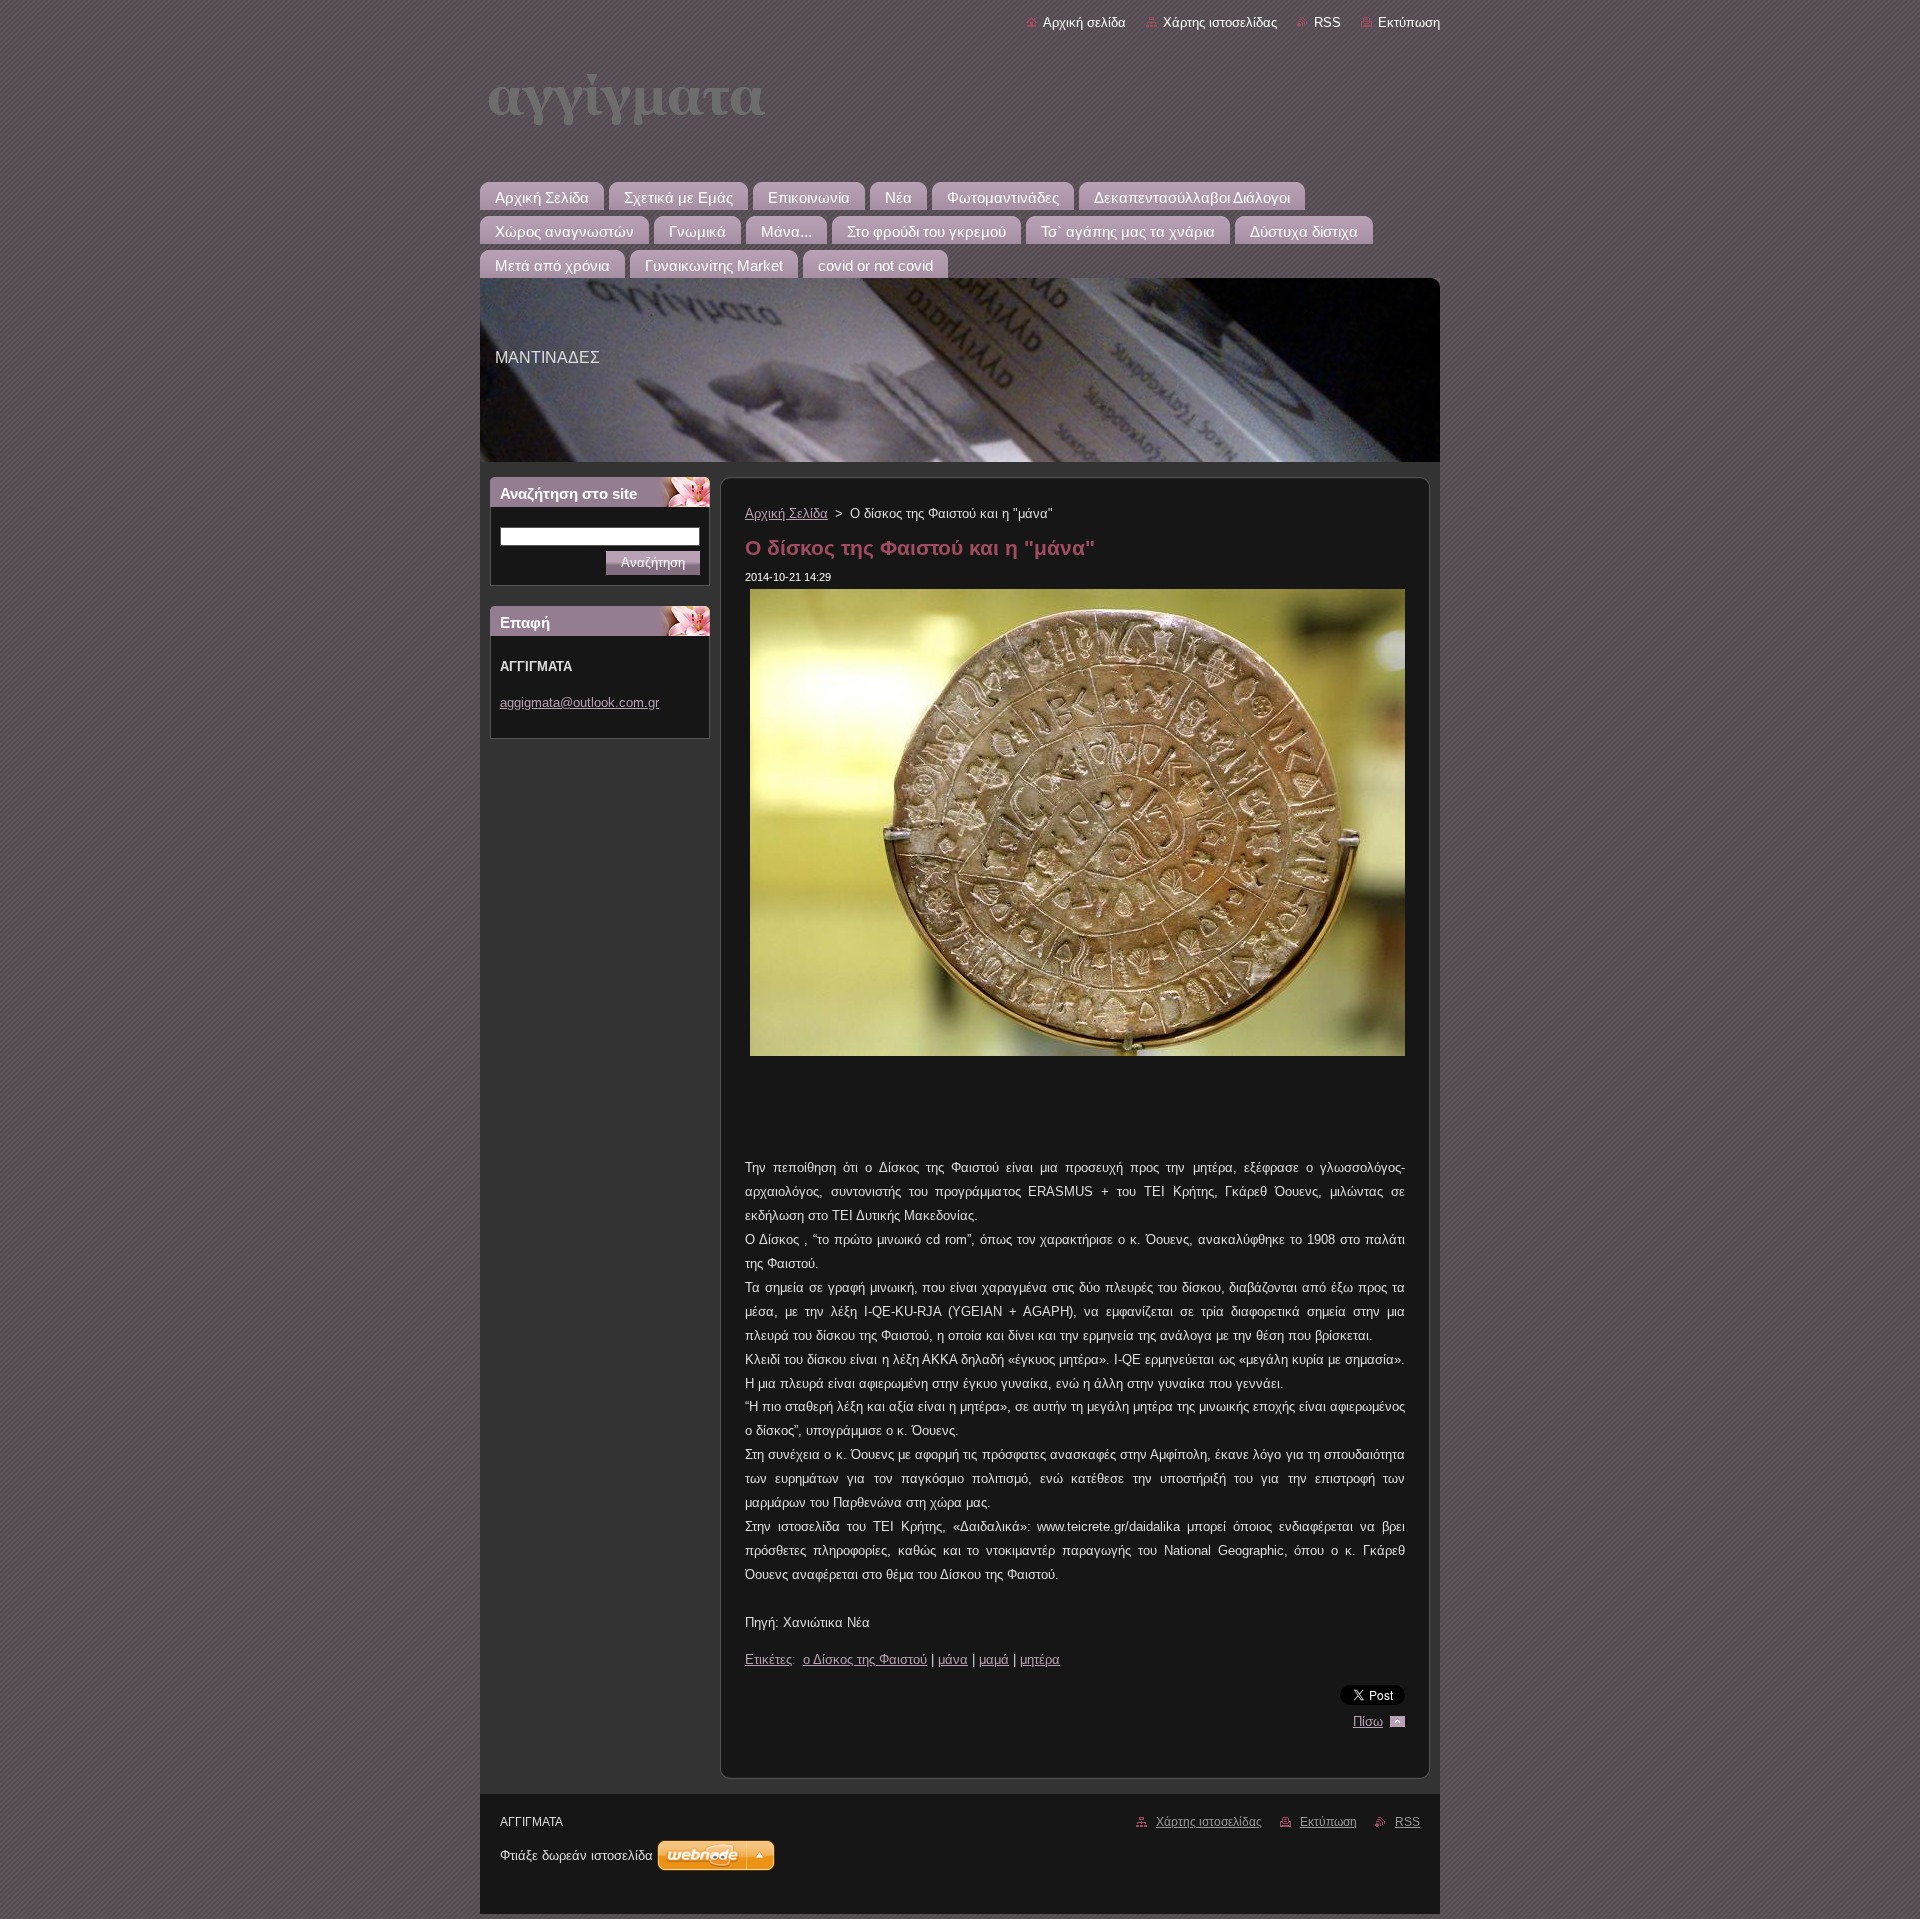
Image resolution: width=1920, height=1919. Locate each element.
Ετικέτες (768, 1659)
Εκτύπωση (1409, 22)
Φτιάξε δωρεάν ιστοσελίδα (576, 1855)
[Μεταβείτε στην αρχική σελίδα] (960, 108)
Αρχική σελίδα (1084, 22)
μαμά (994, 1659)
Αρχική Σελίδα (786, 513)
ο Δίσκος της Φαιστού (865, 1659)
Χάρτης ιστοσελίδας (1220, 22)
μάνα (953, 1659)
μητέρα (1040, 1659)
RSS (1327, 22)
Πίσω (1368, 1721)
